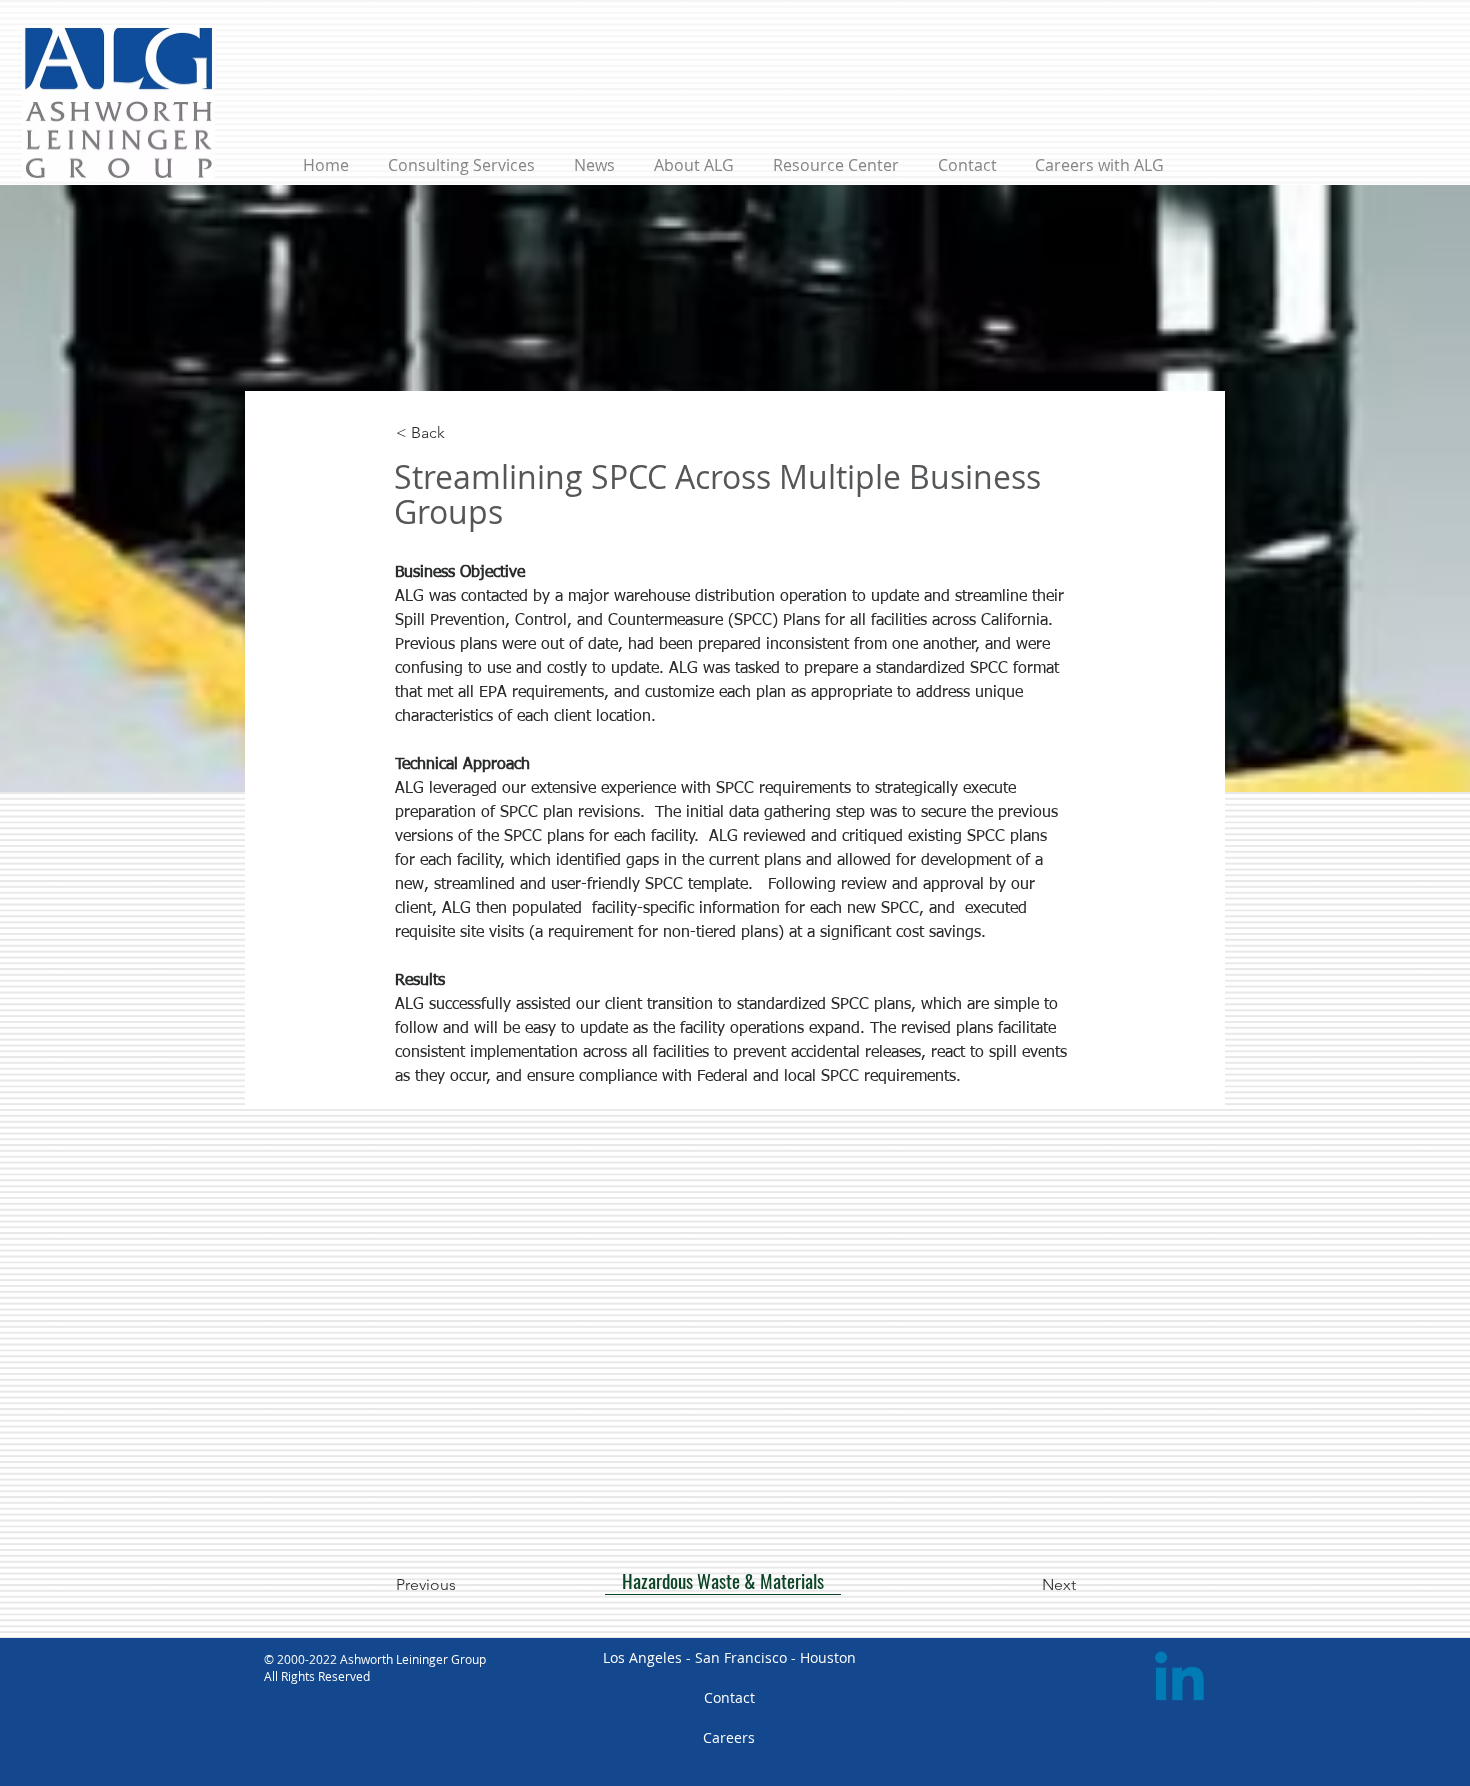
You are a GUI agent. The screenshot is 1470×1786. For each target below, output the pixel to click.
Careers (729, 1737)
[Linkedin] (1179, 1681)
